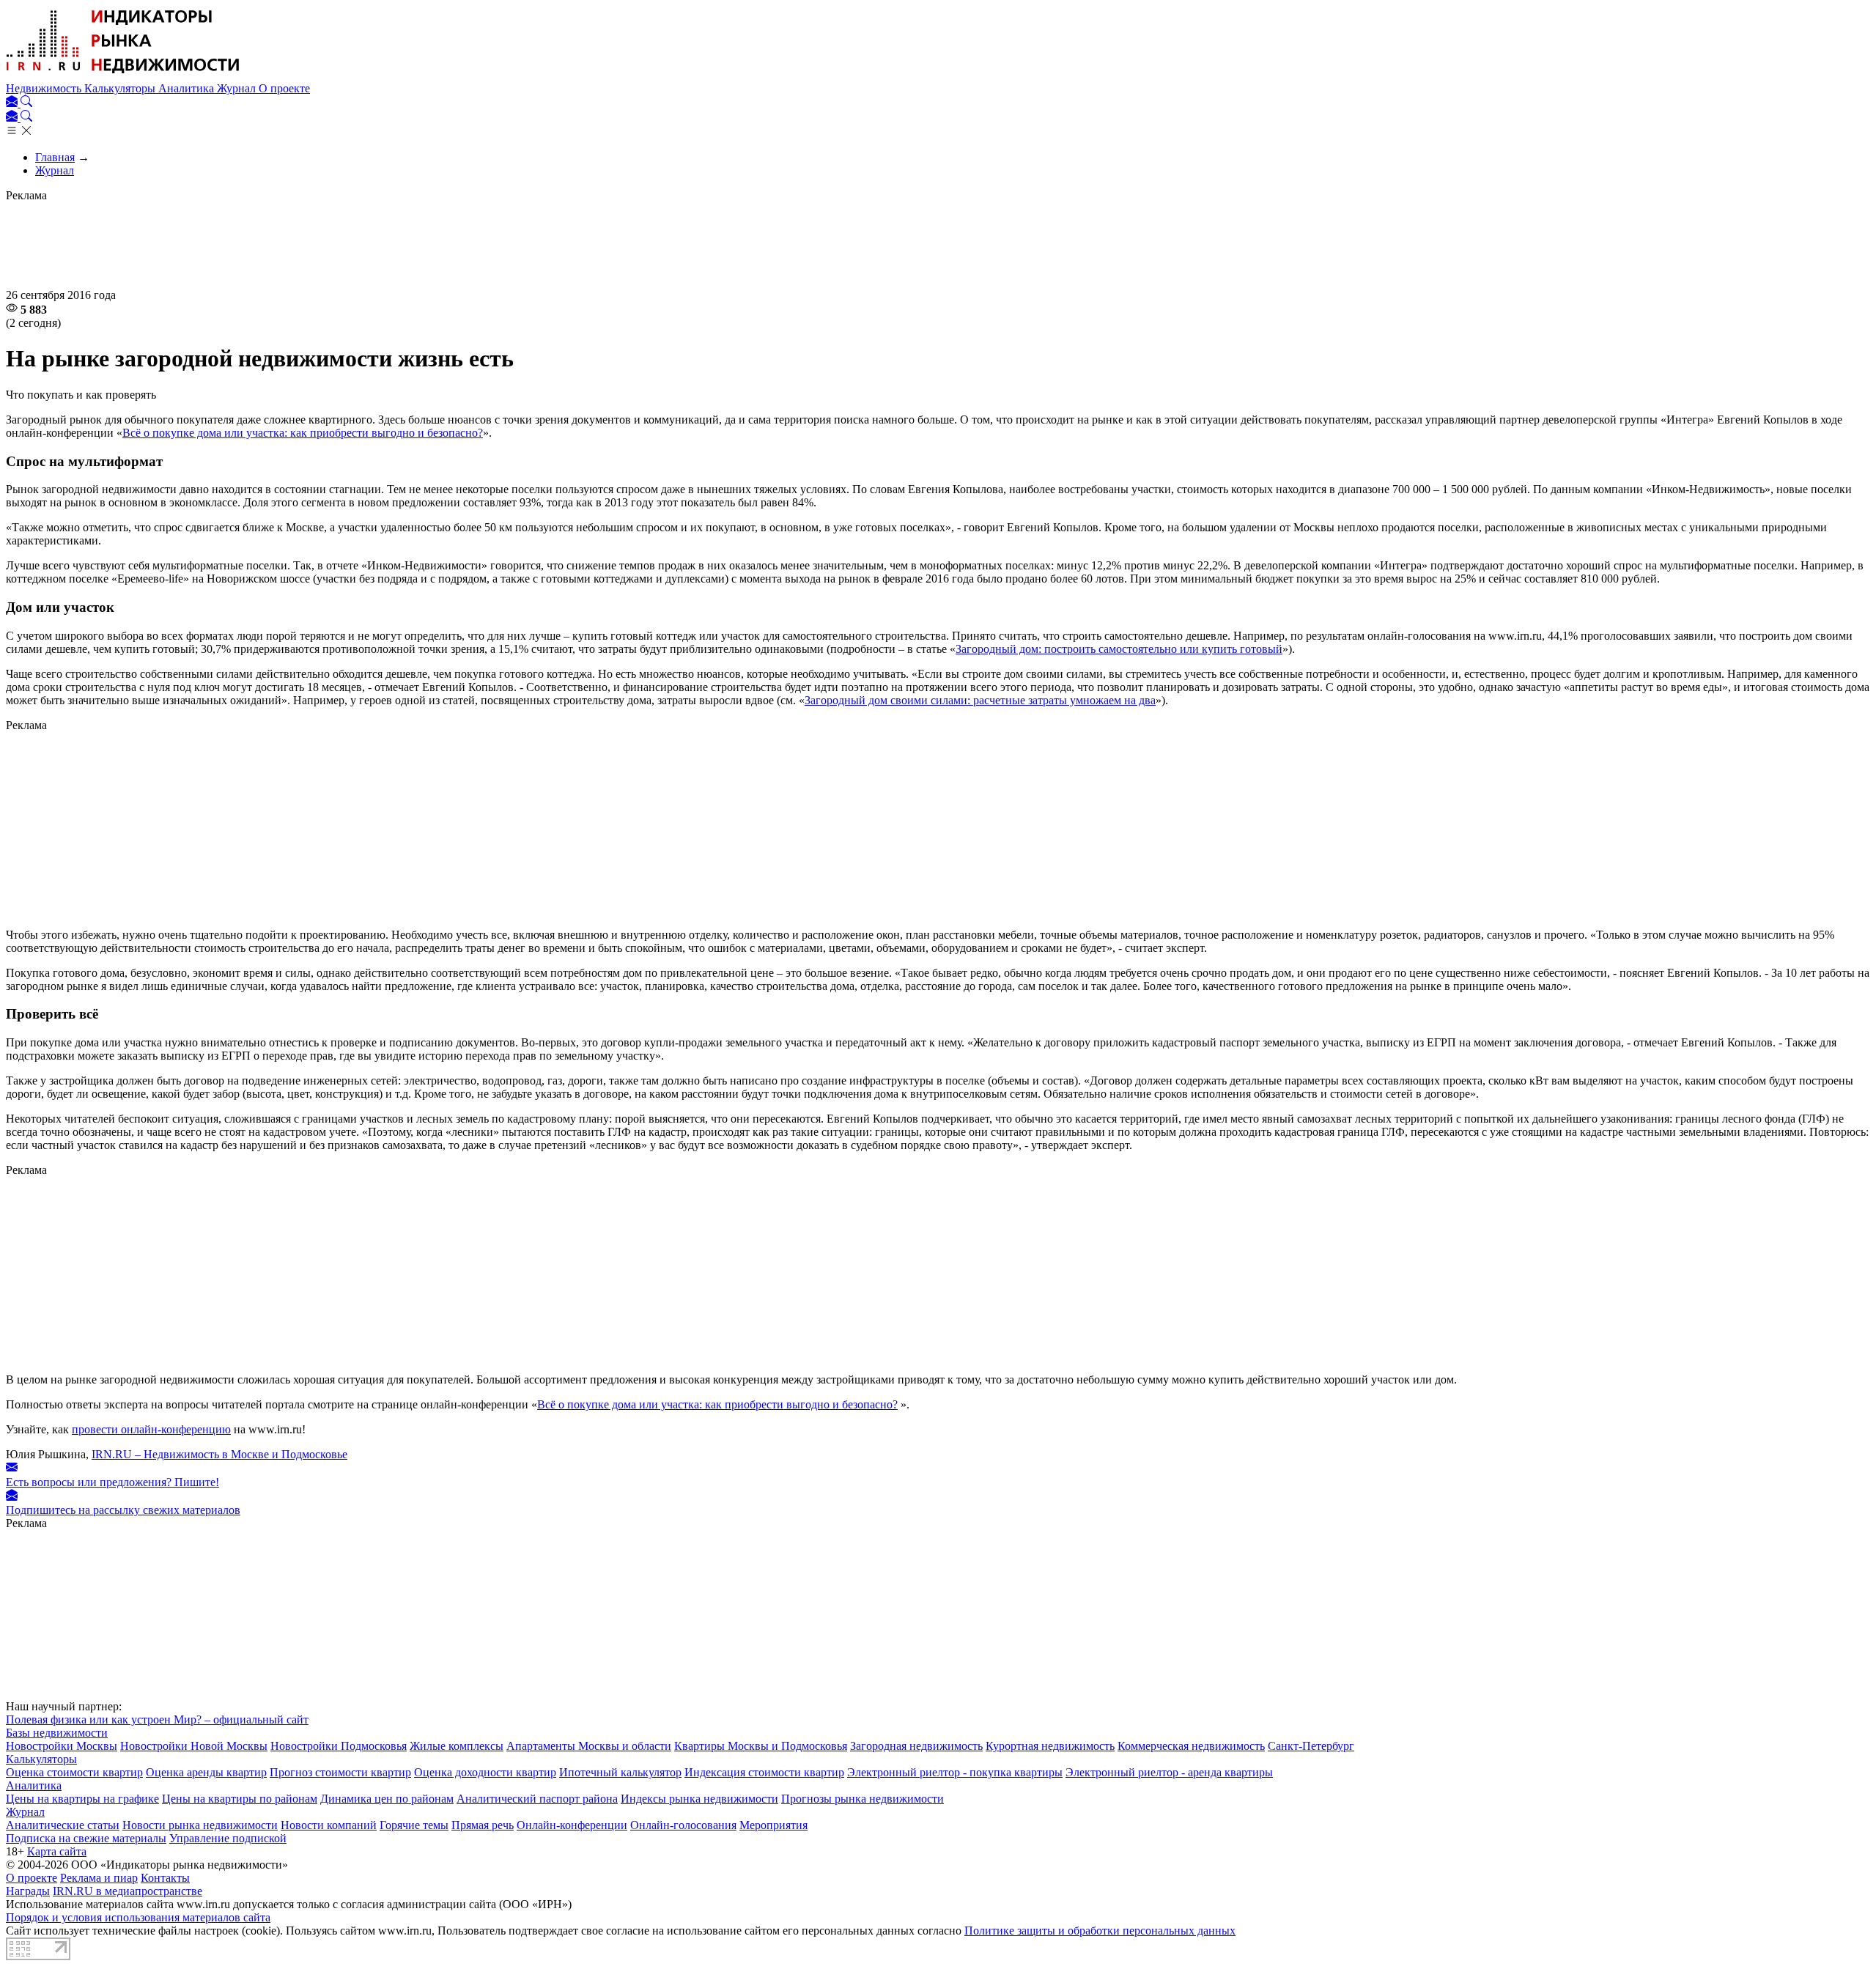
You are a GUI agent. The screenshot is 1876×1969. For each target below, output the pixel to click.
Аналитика (188, 88)
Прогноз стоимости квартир (340, 1772)
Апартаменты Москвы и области (589, 1746)
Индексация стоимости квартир (764, 1772)
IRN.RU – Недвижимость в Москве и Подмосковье (219, 1454)
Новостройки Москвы (62, 1746)
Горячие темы (414, 1825)
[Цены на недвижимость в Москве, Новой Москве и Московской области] (123, 75)
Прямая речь (483, 1825)
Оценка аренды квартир (206, 1772)
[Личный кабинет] (13, 103)
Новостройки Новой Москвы (194, 1746)
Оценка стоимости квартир (74, 1772)
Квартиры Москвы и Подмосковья (761, 1746)
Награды (28, 1891)
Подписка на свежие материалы (86, 1838)
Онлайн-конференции (572, 1825)
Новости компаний (329, 1825)
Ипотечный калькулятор (620, 1772)
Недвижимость (45, 88)
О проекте (284, 88)
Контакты (165, 1878)
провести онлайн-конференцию (151, 1429)
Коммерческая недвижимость (1191, 1746)
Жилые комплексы (457, 1746)
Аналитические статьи (63, 1825)
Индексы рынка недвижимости (699, 1799)
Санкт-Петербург (1311, 1746)
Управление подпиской (228, 1838)
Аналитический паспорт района (537, 1799)
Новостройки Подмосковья (339, 1746)
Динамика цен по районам (387, 1799)
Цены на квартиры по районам (240, 1799)
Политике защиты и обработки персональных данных (1100, 1931)
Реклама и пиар (99, 1878)
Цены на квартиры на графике (82, 1799)
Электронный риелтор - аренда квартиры (1169, 1772)
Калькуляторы (121, 88)
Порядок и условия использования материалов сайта (138, 1917)
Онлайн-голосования (683, 1825)
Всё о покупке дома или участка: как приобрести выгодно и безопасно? (303, 433)
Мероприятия (773, 1825)
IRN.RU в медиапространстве (128, 1891)
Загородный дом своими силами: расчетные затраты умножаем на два (980, 700)
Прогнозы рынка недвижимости (863, 1799)
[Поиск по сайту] (26, 103)
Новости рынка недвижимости (200, 1825)
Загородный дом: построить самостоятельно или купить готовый (1119, 649)
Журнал (238, 88)
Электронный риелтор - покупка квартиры (955, 1772)
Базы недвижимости (57, 1733)
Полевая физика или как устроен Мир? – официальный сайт (157, 1719)
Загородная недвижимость (916, 1746)
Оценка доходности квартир (485, 1772)
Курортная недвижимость (1050, 1746)
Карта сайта (57, 1851)
